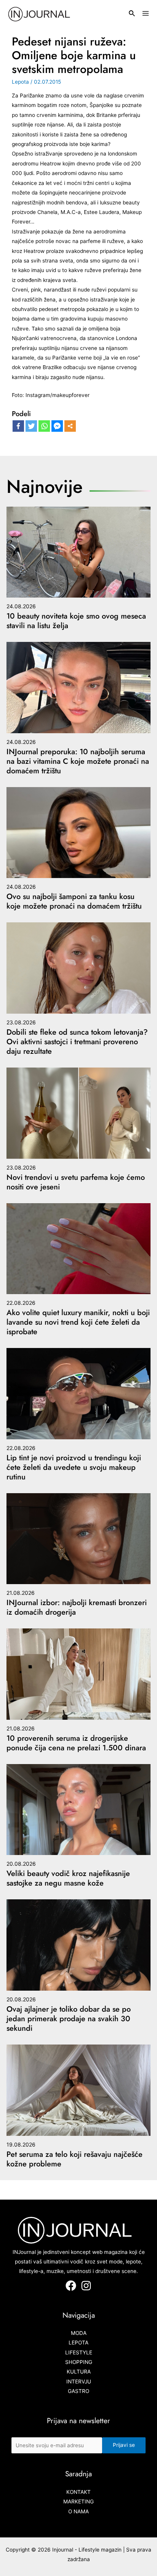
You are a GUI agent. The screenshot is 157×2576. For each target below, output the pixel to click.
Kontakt (78, 2492)
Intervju (79, 2382)
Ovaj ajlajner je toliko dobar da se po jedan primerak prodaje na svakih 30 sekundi (69, 2019)
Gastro (78, 2391)
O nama (78, 2511)
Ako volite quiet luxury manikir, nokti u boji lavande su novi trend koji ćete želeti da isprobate (78, 1322)
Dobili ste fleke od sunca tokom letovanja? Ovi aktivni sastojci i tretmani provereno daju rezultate (77, 1042)
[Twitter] (31, 426)
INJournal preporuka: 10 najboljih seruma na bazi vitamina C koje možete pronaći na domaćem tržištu (78, 761)
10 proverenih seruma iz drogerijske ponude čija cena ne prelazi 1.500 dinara (76, 1743)
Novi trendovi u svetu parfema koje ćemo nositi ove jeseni (76, 1182)
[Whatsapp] (44, 426)
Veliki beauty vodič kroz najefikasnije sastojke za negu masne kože (68, 1878)
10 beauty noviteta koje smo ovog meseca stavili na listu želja (76, 621)
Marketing (78, 2501)
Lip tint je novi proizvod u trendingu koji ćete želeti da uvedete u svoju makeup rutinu (74, 1467)
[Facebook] (18, 426)
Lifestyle (79, 2352)
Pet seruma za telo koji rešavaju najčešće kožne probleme (74, 2159)
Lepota (20, 82)
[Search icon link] (132, 14)
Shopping (79, 2362)
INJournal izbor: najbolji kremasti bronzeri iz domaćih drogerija (77, 1607)
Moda (79, 2333)
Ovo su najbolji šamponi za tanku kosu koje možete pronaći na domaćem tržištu (74, 901)
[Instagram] (86, 2286)
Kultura (79, 2372)
